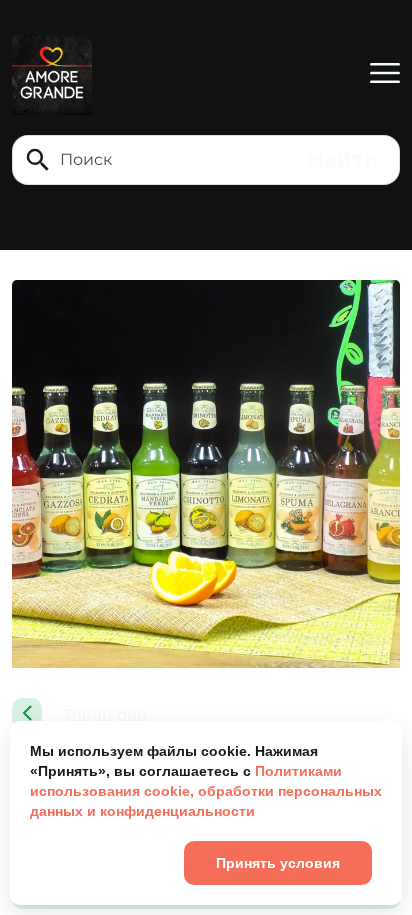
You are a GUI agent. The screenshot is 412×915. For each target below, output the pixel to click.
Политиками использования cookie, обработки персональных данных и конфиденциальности (206, 791)
